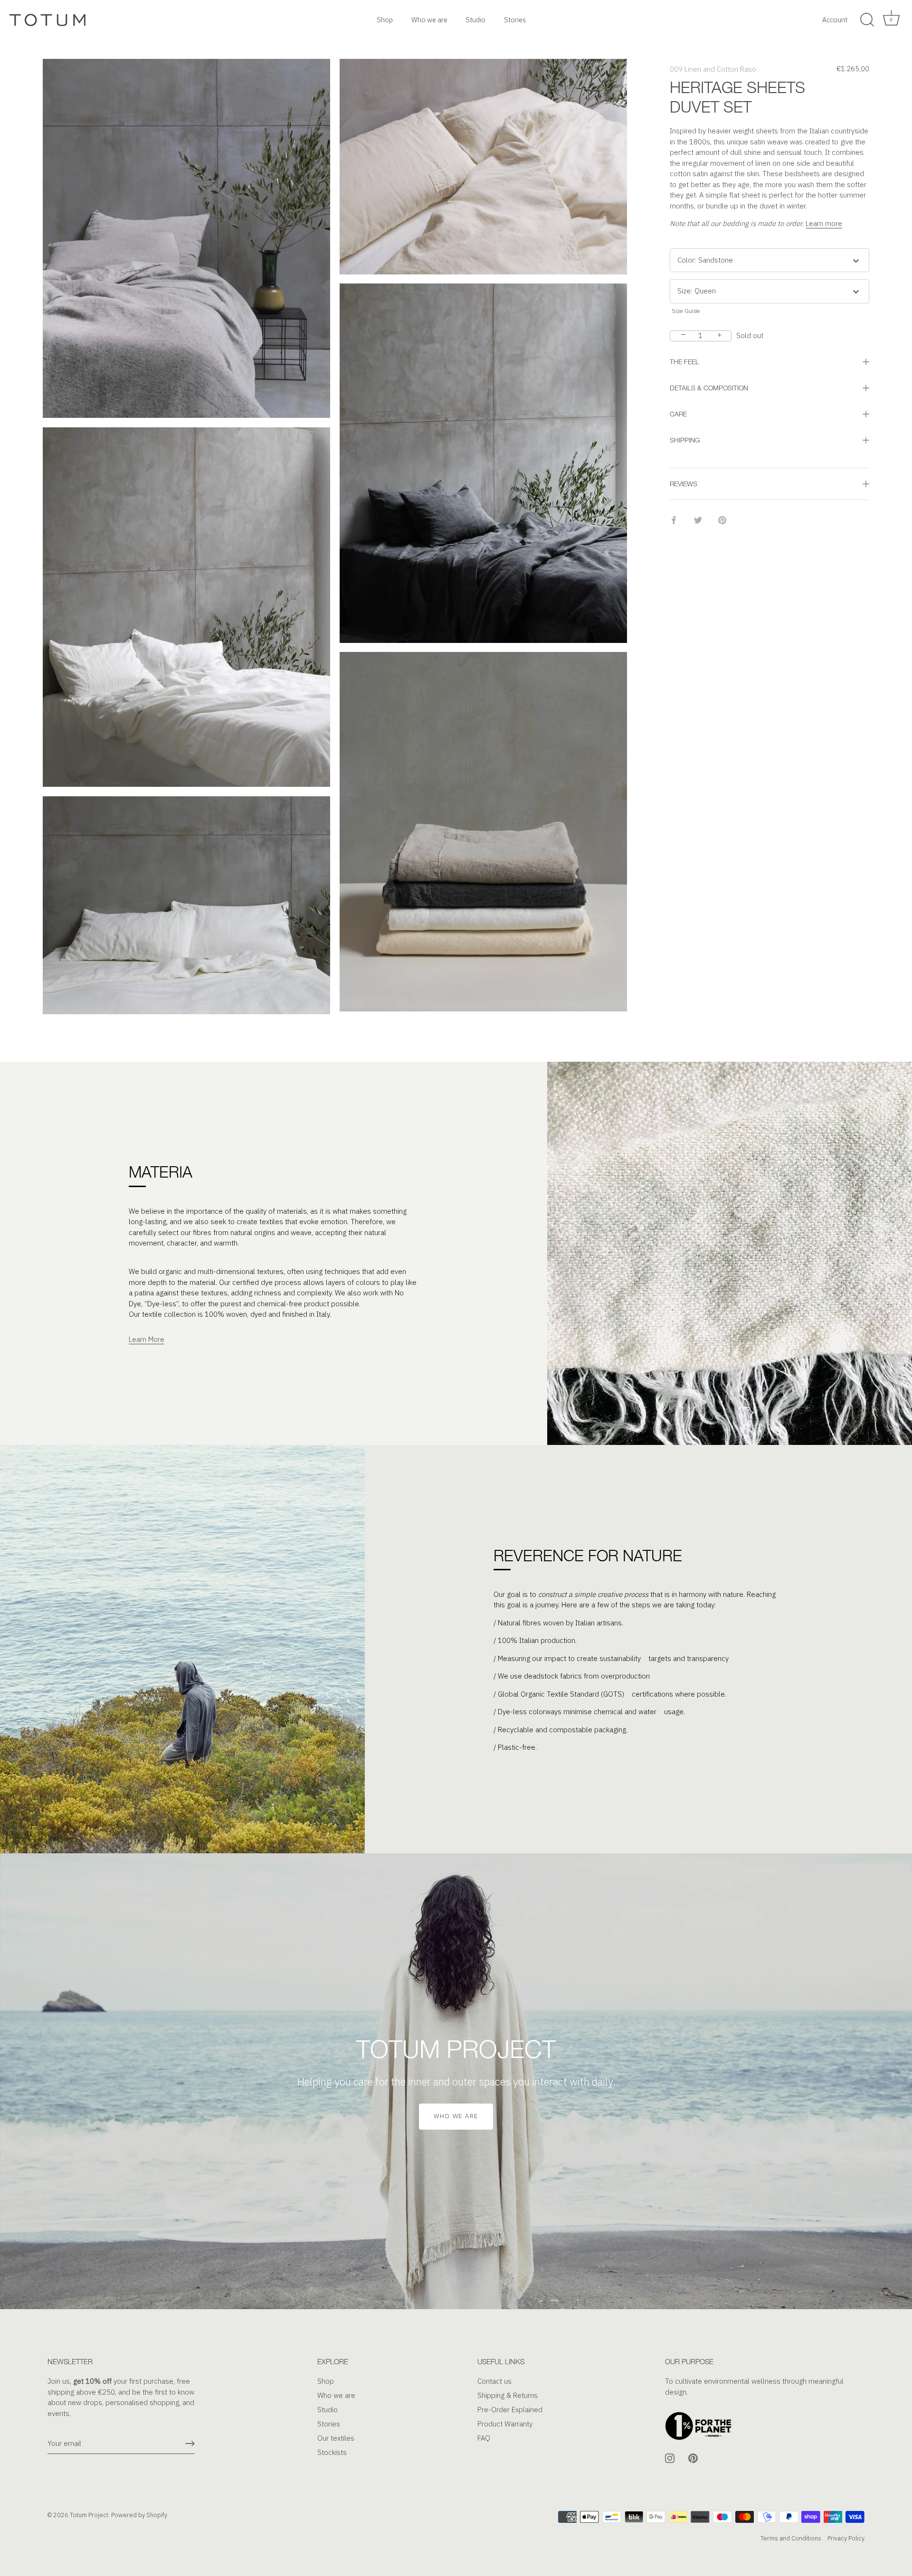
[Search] (867, 20)
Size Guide (686, 311)
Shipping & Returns (508, 2395)
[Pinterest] (693, 2458)
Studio (475, 20)
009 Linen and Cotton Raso (713, 69)
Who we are (429, 20)
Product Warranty (505, 2424)
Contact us (494, 2381)
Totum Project (89, 2515)
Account (835, 20)
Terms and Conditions (791, 2538)
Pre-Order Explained (510, 2410)
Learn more (824, 223)
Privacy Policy (846, 2538)
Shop (385, 20)
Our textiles (336, 2438)
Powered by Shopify (139, 2515)
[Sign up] (190, 2444)
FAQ (484, 2438)
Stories (515, 20)
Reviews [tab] (684, 484)
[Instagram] (670, 2458)
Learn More (147, 1339)
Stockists (332, 2452)
